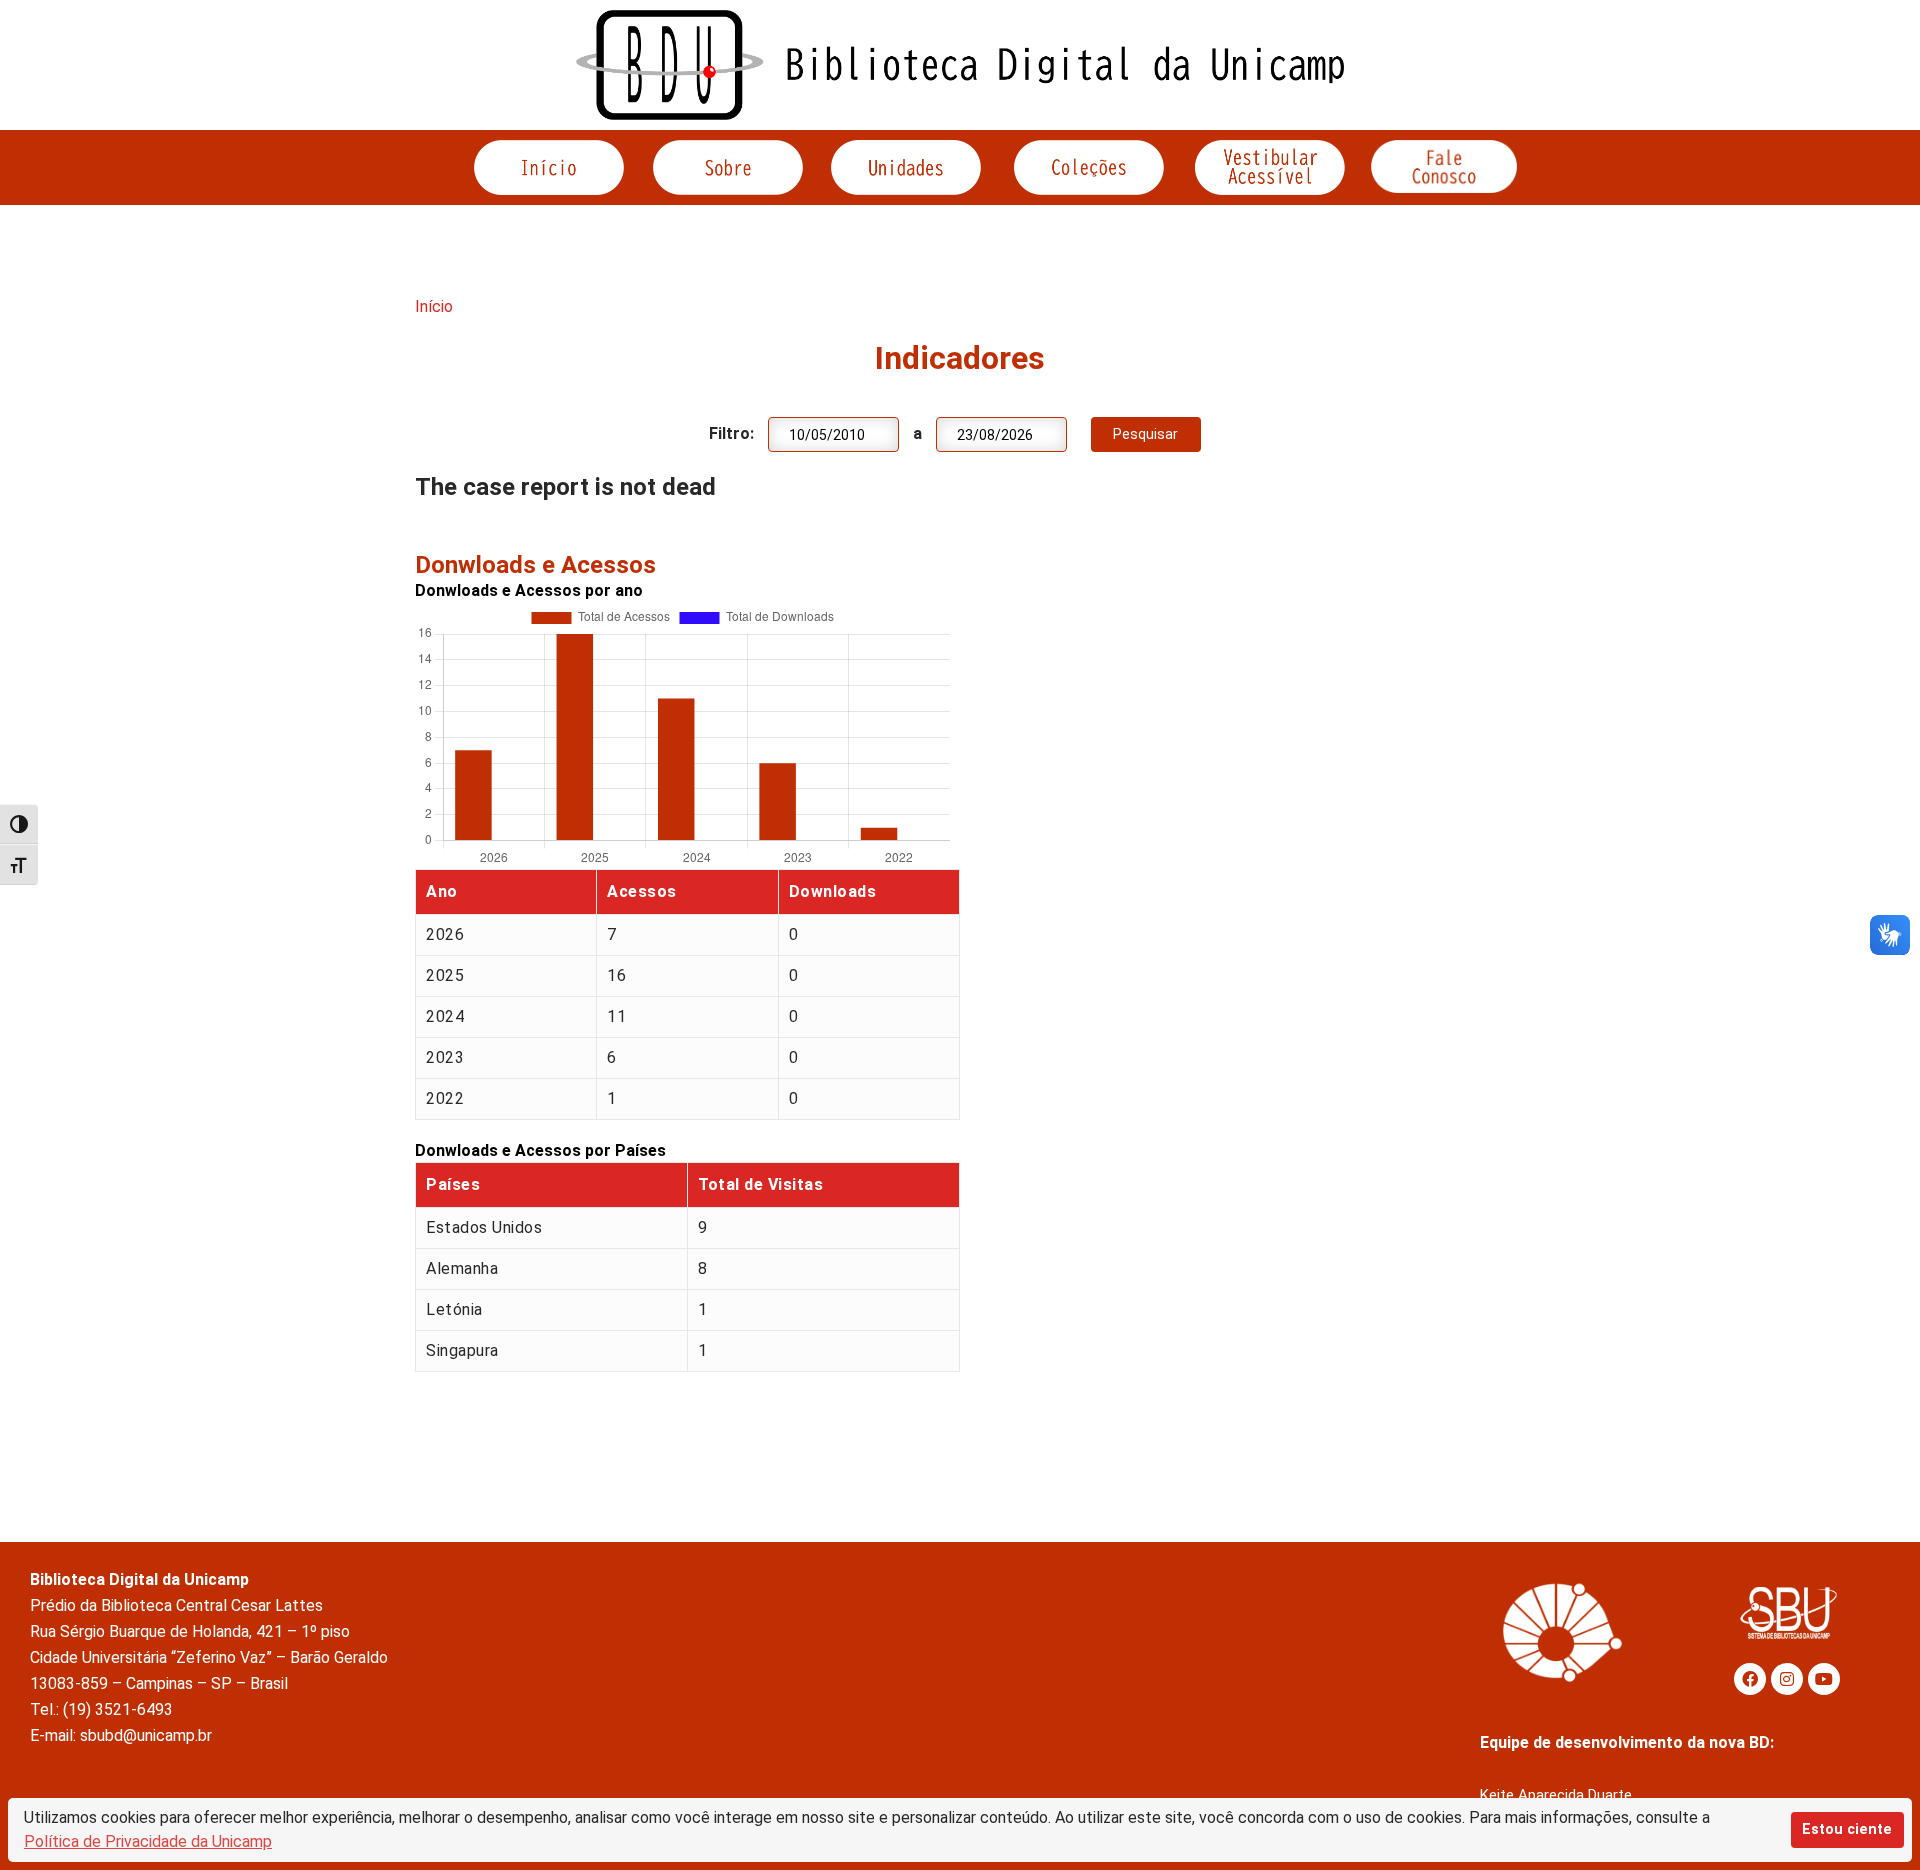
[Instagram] (1787, 1679)
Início (434, 306)
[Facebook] (1750, 1679)
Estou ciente (1847, 1829)
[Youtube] (1824, 1679)
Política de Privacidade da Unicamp (148, 1841)
